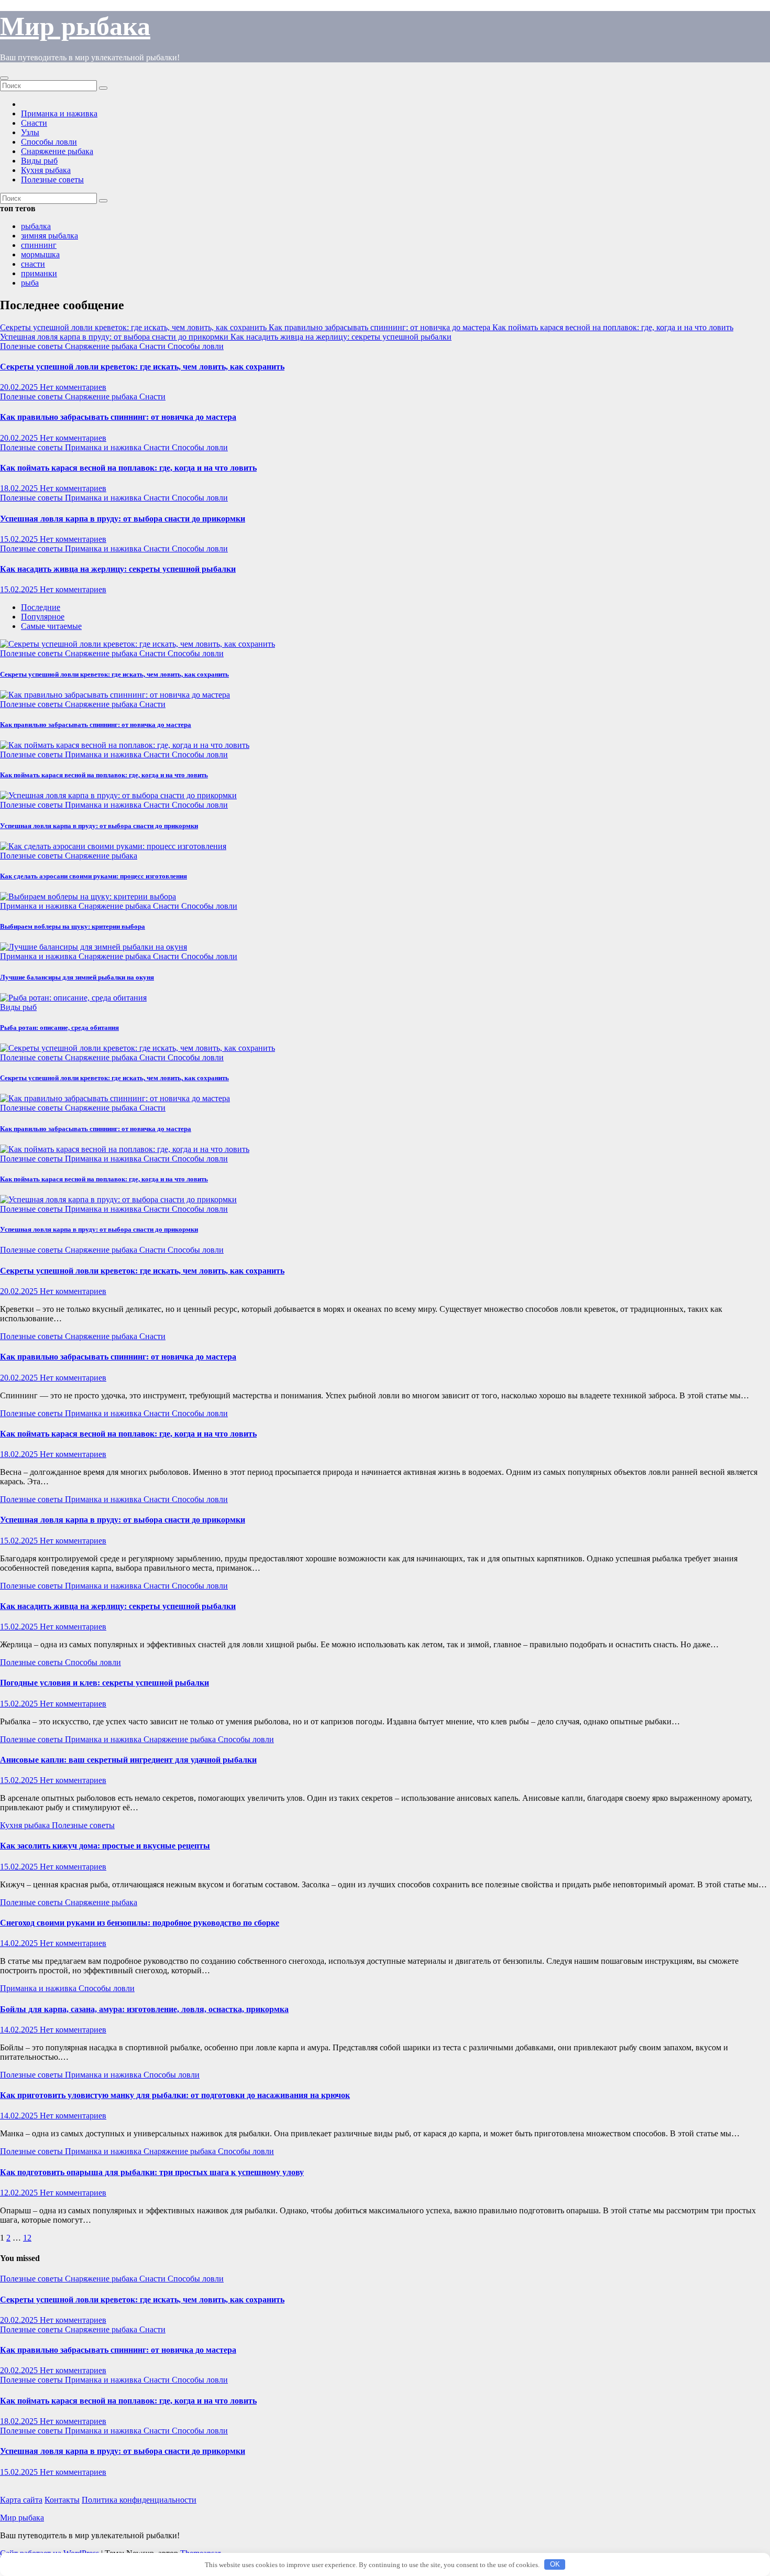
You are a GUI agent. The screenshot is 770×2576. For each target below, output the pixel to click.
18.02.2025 (20, 488)
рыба (30, 283)
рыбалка (36, 226)
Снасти (34, 123)
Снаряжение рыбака (57, 151)
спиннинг (39, 245)
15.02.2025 (20, 539)
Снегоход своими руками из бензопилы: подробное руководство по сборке (140, 1923)
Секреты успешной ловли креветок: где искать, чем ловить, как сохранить (142, 367)
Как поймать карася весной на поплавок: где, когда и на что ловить (128, 468)
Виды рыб (39, 161)
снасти (33, 264)
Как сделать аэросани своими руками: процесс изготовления (93, 876)
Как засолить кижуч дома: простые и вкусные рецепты (105, 1846)
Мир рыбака (75, 26)
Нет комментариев (73, 387)
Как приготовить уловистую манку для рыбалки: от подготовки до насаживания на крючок (175, 2095)
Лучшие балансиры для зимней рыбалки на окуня (77, 977)
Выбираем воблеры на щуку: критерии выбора (73, 926)
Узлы (30, 132)
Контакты (62, 2500)
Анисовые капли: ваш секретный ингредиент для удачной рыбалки (128, 1760)
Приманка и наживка (59, 113)
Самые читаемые (51, 626)
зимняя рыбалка (49, 236)
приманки (39, 273)
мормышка (40, 254)
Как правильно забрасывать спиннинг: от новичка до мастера (118, 417)
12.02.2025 (20, 2193)
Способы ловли (49, 142)
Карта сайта (21, 2500)
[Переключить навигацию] (4, 78)
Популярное (43, 617)
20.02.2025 (20, 387)
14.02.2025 (20, 1943)
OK (555, 2564)
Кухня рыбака (46, 170)
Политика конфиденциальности (139, 2500)
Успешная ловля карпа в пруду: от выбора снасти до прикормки (123, 519)
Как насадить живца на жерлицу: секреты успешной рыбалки (118, 569)
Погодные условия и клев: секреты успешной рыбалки (104, 1683)
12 (27, 2238)
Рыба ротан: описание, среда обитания (59, 1028)
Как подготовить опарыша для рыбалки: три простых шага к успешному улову (152, 2172)
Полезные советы (52, 180)
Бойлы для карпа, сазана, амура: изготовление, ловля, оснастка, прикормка (144, 2009)
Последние (41, 607)
